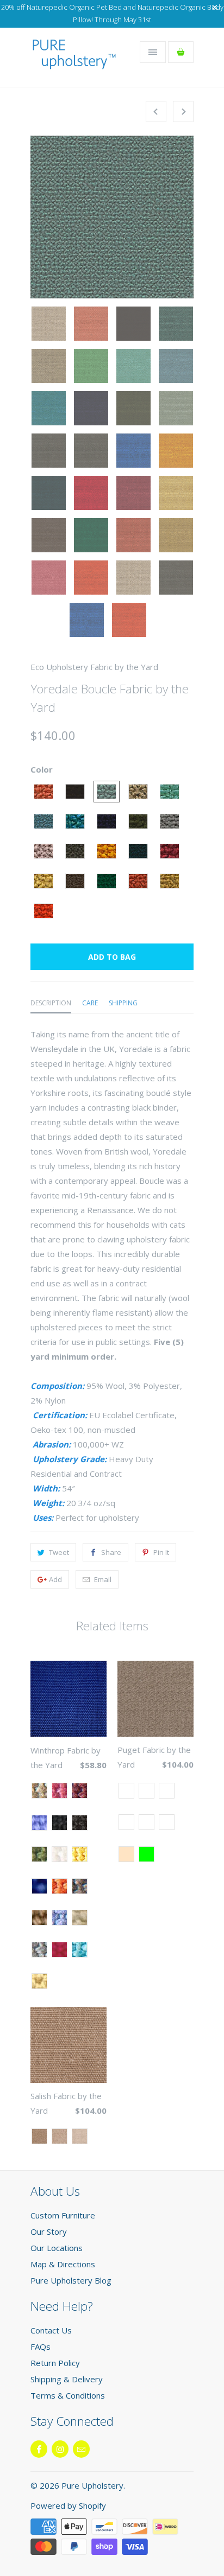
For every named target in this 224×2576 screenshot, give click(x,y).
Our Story (49, 2231)
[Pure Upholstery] (74, 61)
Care (90, 1003)
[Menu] (153, 52)
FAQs (41, 2347)
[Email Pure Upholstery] (81, 2449)
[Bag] (181, 52)
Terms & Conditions (68, 2395)
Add (55, 1579)
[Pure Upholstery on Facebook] (39, 2449)
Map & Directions (63, 2264)
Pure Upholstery (92, 2485)
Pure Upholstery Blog (71, 2280)
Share (111, 1552)
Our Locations (57, 2248)
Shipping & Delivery (67, 2379)
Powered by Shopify (68, 2505)
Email (103, 1579)
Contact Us (51, 2330)
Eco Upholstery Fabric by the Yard (94, 667)
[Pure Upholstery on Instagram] (60, 2449)
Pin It (161, 1552)
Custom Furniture (63, 2215)
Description (51, 1003)
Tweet (59, 1552)
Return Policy (55, 2363)
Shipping (123, 1003)
